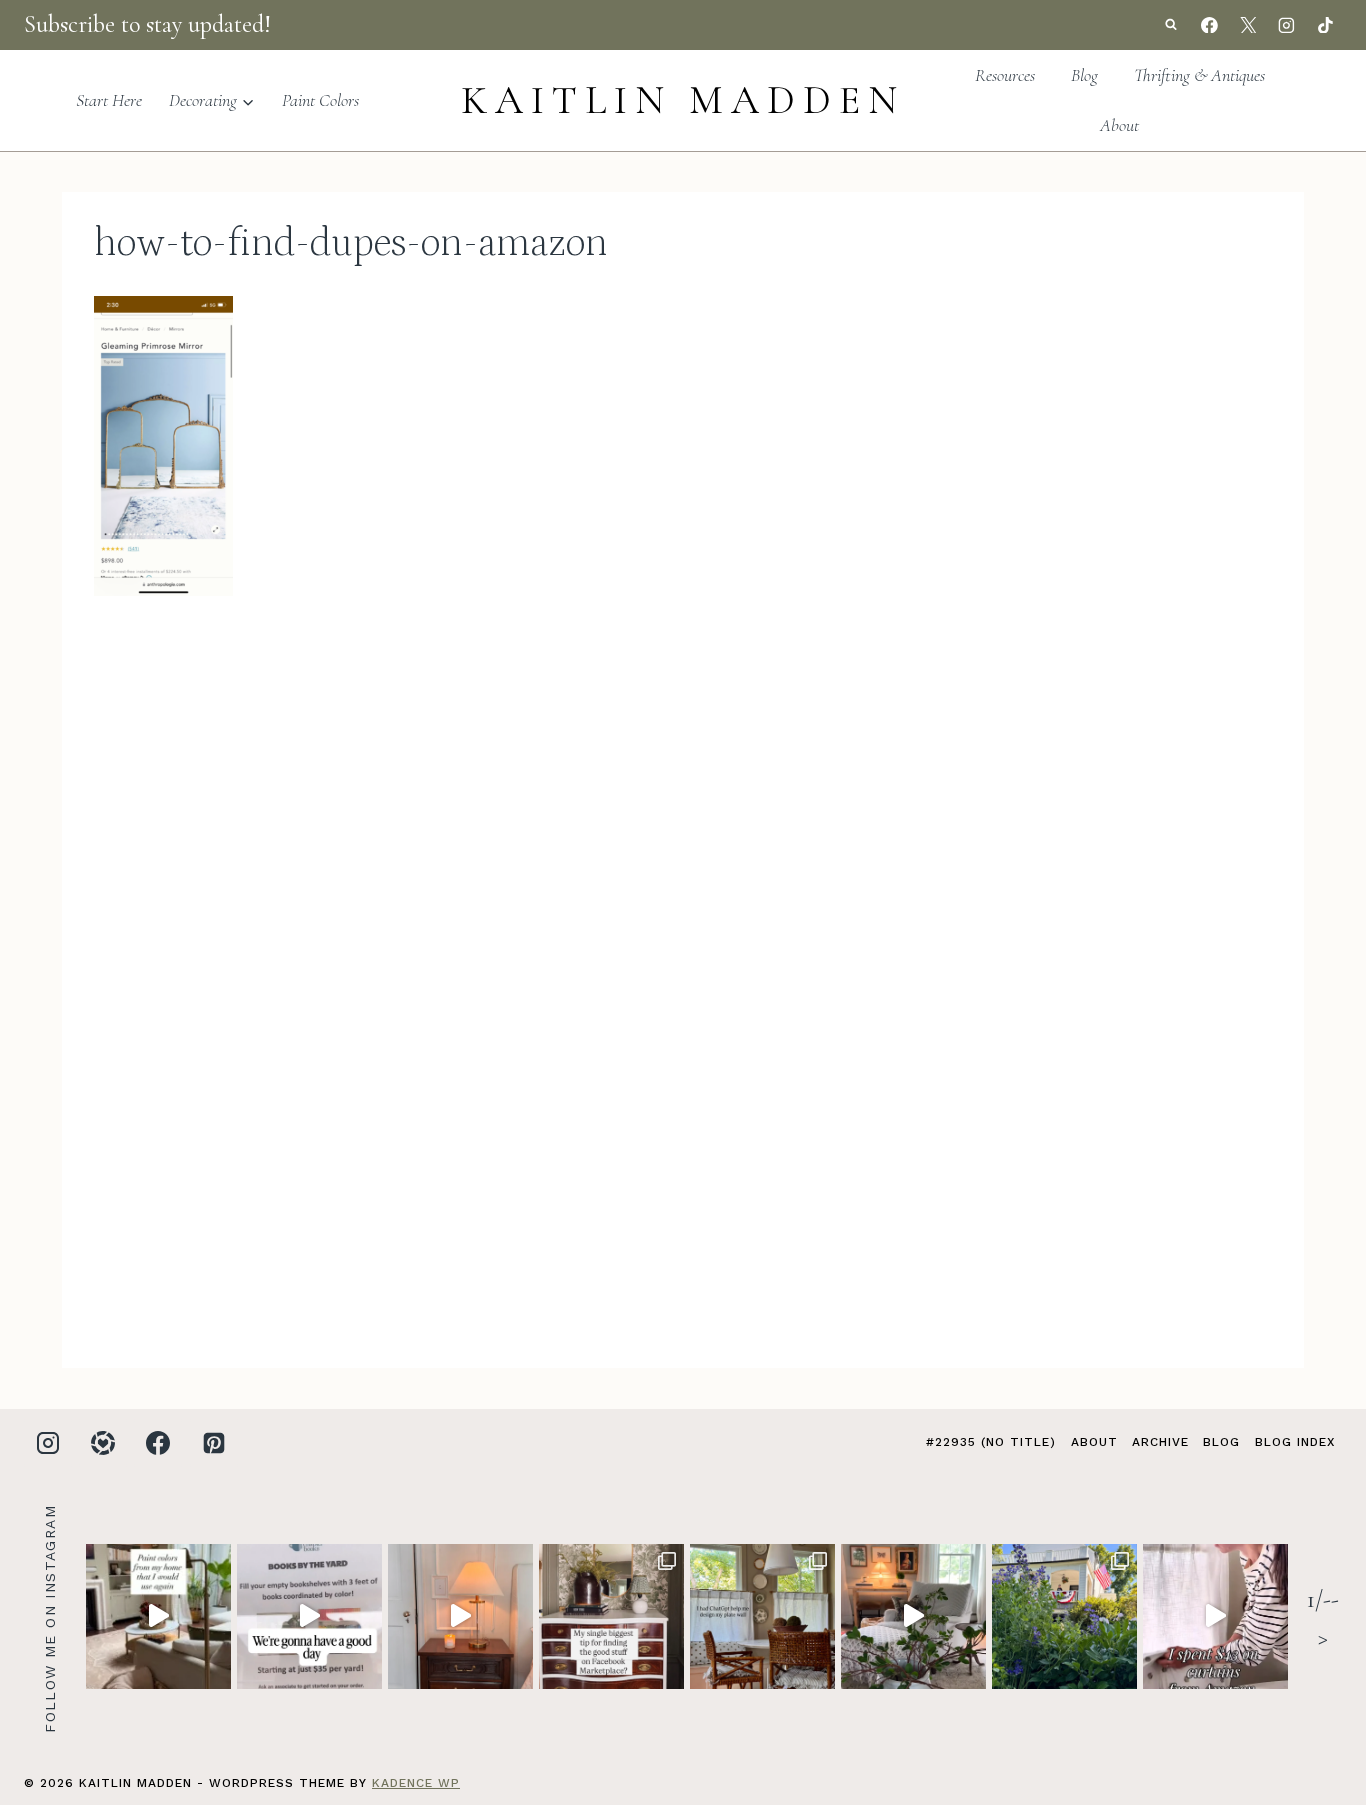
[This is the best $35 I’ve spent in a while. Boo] (309, 1616)
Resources (1005, 75)
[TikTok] (1325, 25)
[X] (1248, 25)
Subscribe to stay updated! (147, 24)
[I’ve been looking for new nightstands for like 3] (460, 1616)
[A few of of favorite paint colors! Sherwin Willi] (158, 1616)
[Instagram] (1287, 25)
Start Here (109, 100)
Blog (1084, 75)
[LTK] (103, 1443)
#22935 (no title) (991, 1442)
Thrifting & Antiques (1199, 75)
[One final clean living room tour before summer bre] (913, 1616)
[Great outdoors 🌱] (1064, 1616)
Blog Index (1295, 1442)
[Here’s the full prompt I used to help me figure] (762, 1616)
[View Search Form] (1171, 25)
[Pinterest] (214, 1443)
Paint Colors (320, 100)
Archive (1160, 1442)
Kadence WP (416, 1783)
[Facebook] (1210, 25)
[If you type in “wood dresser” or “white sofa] (611, 1616)
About (1119, 125)
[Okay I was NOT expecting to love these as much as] (1215, 1616)
